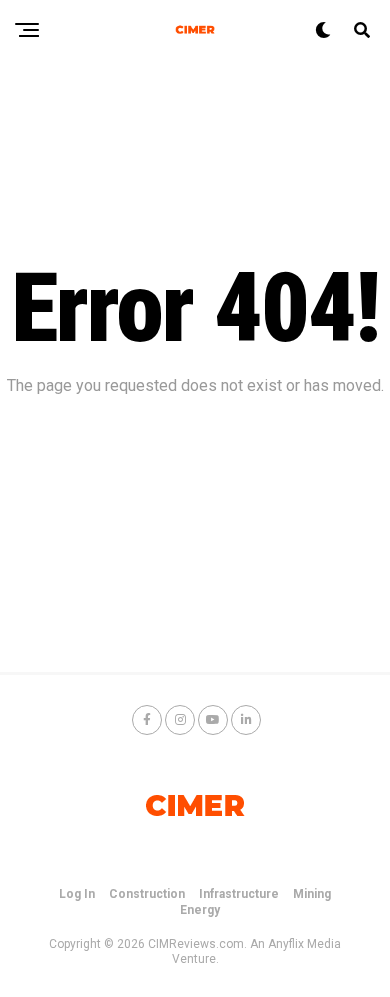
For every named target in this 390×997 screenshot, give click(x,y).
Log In (77, 894)
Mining (312, 894)
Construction (147, 894)
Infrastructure (239, 894)
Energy (200, 910)
